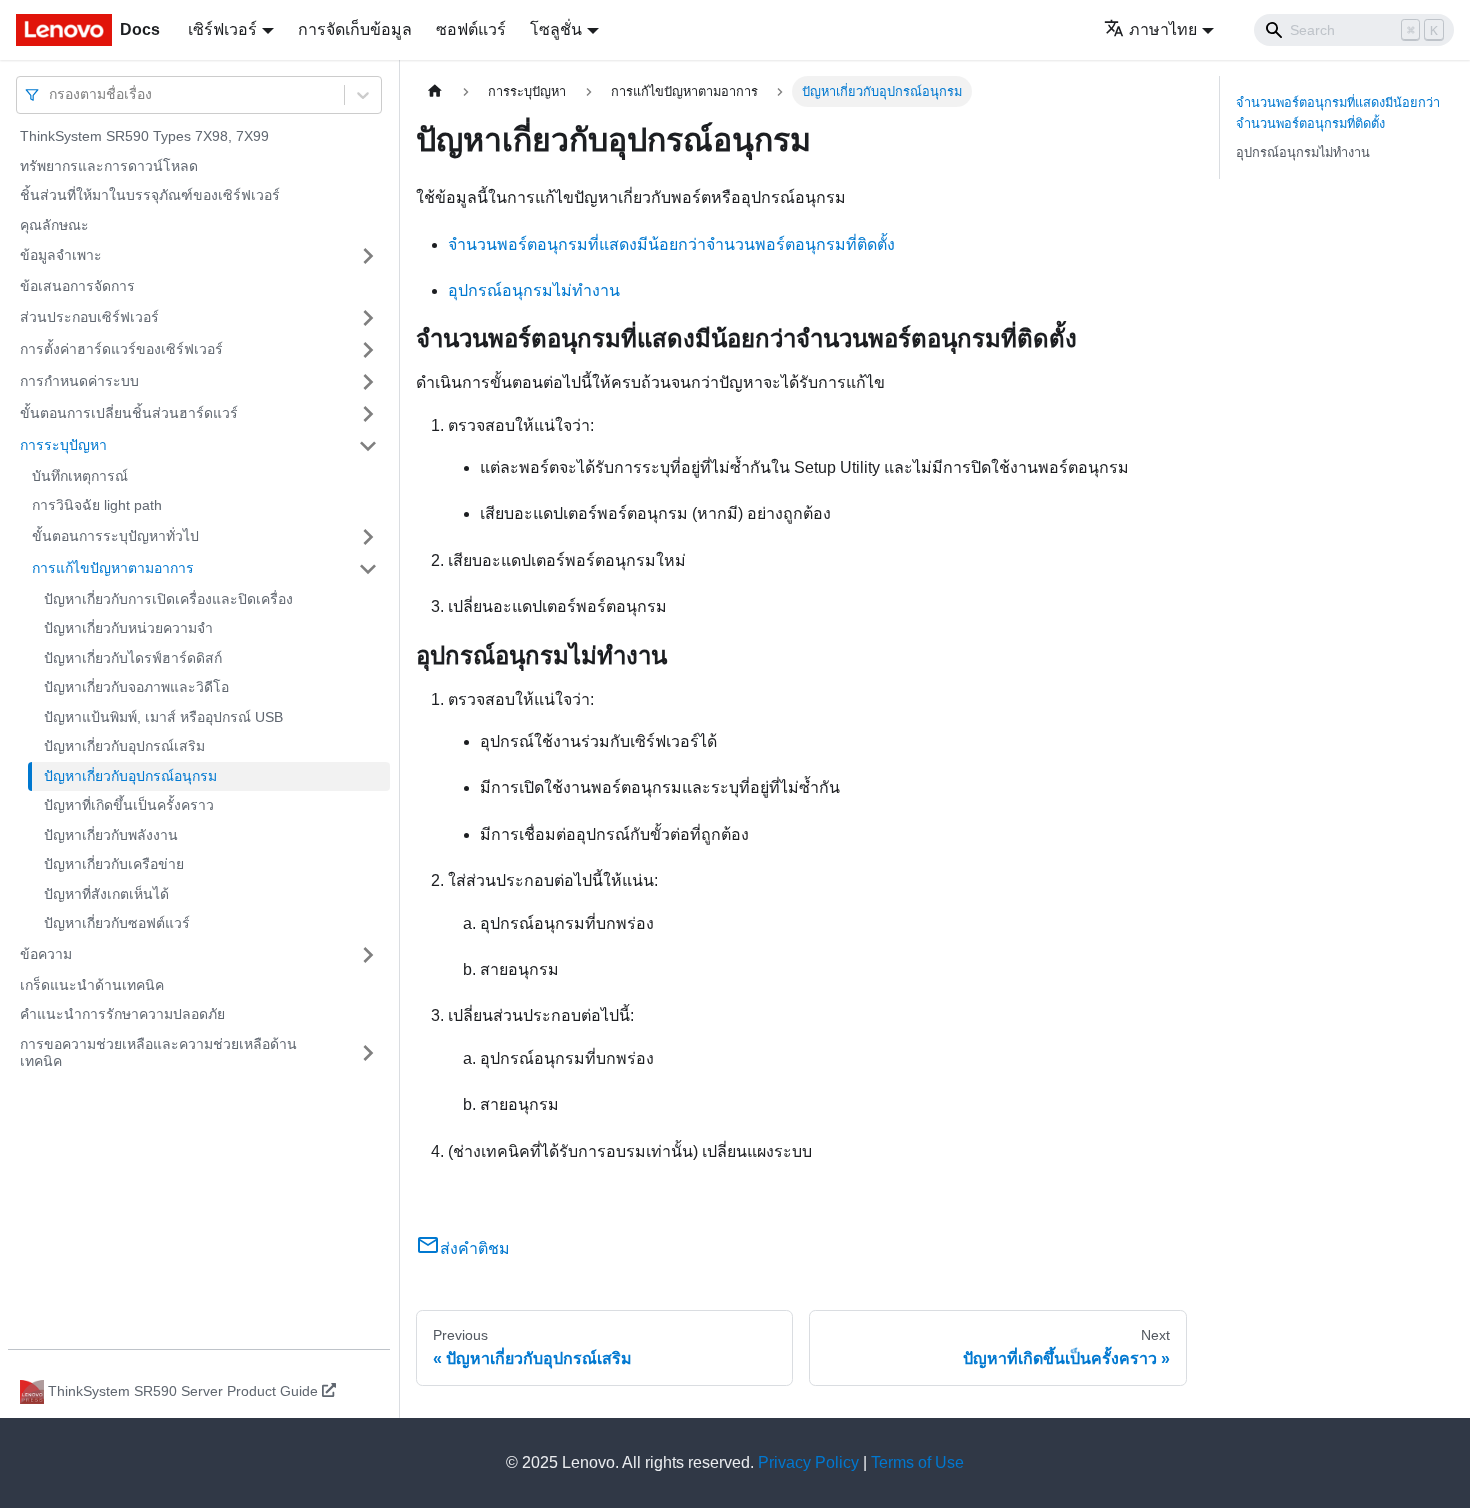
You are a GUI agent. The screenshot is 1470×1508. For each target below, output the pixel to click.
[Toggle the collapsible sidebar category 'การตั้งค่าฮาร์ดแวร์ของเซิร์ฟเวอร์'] (368, 350)
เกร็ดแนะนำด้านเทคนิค (92, 985)
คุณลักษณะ (54, 225)
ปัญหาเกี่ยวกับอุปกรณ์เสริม (124, 746)
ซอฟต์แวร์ (471, 29)
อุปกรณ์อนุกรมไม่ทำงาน (534, 290)
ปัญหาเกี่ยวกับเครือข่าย (114, 864)
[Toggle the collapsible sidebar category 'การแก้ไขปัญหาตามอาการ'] (368, 569)
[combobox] (51, 94)
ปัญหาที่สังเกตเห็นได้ (106, 894)
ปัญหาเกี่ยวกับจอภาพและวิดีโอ (136, 687)
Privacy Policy (808, 1462)
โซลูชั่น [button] (556, 29)
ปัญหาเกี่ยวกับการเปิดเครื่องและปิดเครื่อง (168, 599)
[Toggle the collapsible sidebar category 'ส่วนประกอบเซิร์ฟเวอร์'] (368, 318)
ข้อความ (46, 954)
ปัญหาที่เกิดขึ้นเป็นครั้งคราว (129, 805)
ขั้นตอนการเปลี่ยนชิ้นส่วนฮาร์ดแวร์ (129, 413)
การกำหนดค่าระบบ (79, 381)
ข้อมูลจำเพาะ (61, 255)
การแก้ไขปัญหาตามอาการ (113, 568)
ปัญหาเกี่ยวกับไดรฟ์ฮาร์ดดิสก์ (133, 658)
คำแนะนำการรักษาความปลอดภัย (122, 1014)
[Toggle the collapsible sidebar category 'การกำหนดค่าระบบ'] (368, 382)
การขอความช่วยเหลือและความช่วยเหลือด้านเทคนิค (158, 1053)
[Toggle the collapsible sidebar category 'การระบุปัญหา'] (368, 446)
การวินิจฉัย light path (97, 505)
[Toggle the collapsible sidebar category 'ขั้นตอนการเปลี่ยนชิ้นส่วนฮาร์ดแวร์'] (368, 414)
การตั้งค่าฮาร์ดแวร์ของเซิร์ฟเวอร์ (121, 349)
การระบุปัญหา (63, 445)
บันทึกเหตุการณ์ (80, 476)
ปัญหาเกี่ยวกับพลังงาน (111, 835)
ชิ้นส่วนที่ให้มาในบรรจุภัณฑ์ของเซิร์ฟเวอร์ (150, 195)
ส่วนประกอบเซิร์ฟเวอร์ (89, 317)
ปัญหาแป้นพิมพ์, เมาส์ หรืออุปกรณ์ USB (163, 717)
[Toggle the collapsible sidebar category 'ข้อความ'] (368, 955)
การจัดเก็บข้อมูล (355, 29)
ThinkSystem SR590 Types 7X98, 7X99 (144, 136)
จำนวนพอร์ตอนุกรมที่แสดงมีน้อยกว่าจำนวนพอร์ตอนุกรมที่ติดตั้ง (671, 244)
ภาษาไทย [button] (1163, 29)
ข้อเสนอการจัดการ (77, 286)
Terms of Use (917, 1462)
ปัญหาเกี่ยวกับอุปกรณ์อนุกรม (130, 776)
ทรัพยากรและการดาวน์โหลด (109, 166)
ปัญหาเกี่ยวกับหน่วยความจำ (128, 628)
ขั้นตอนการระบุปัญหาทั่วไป (115, 536)
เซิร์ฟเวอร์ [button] (222, 29)
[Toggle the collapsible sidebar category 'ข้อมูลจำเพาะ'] (368, 256)
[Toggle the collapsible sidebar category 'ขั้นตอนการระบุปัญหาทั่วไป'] (368, 537)
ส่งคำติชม (475, 1248)
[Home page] (435, 91)
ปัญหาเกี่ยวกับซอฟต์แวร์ (117, 923)
